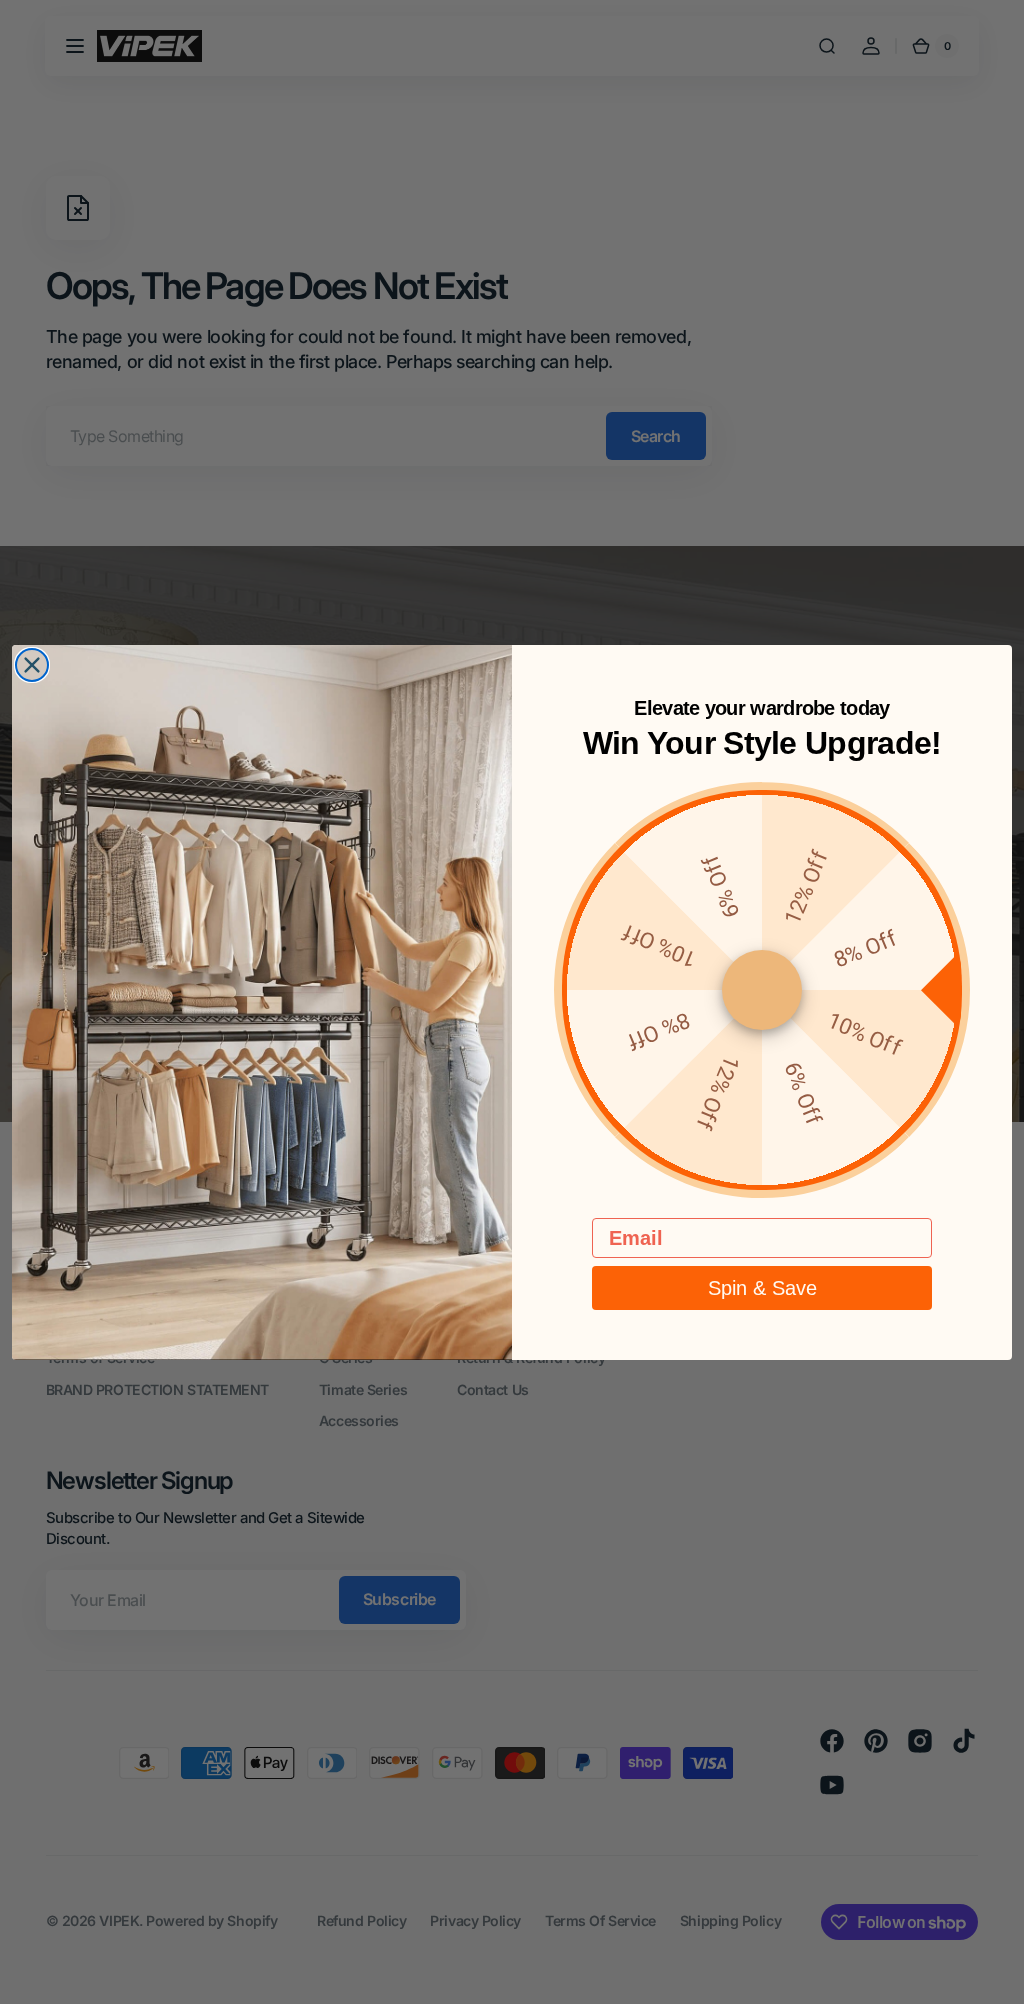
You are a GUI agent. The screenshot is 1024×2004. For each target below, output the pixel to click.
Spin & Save (762, 1288)
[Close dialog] (32, 665)
